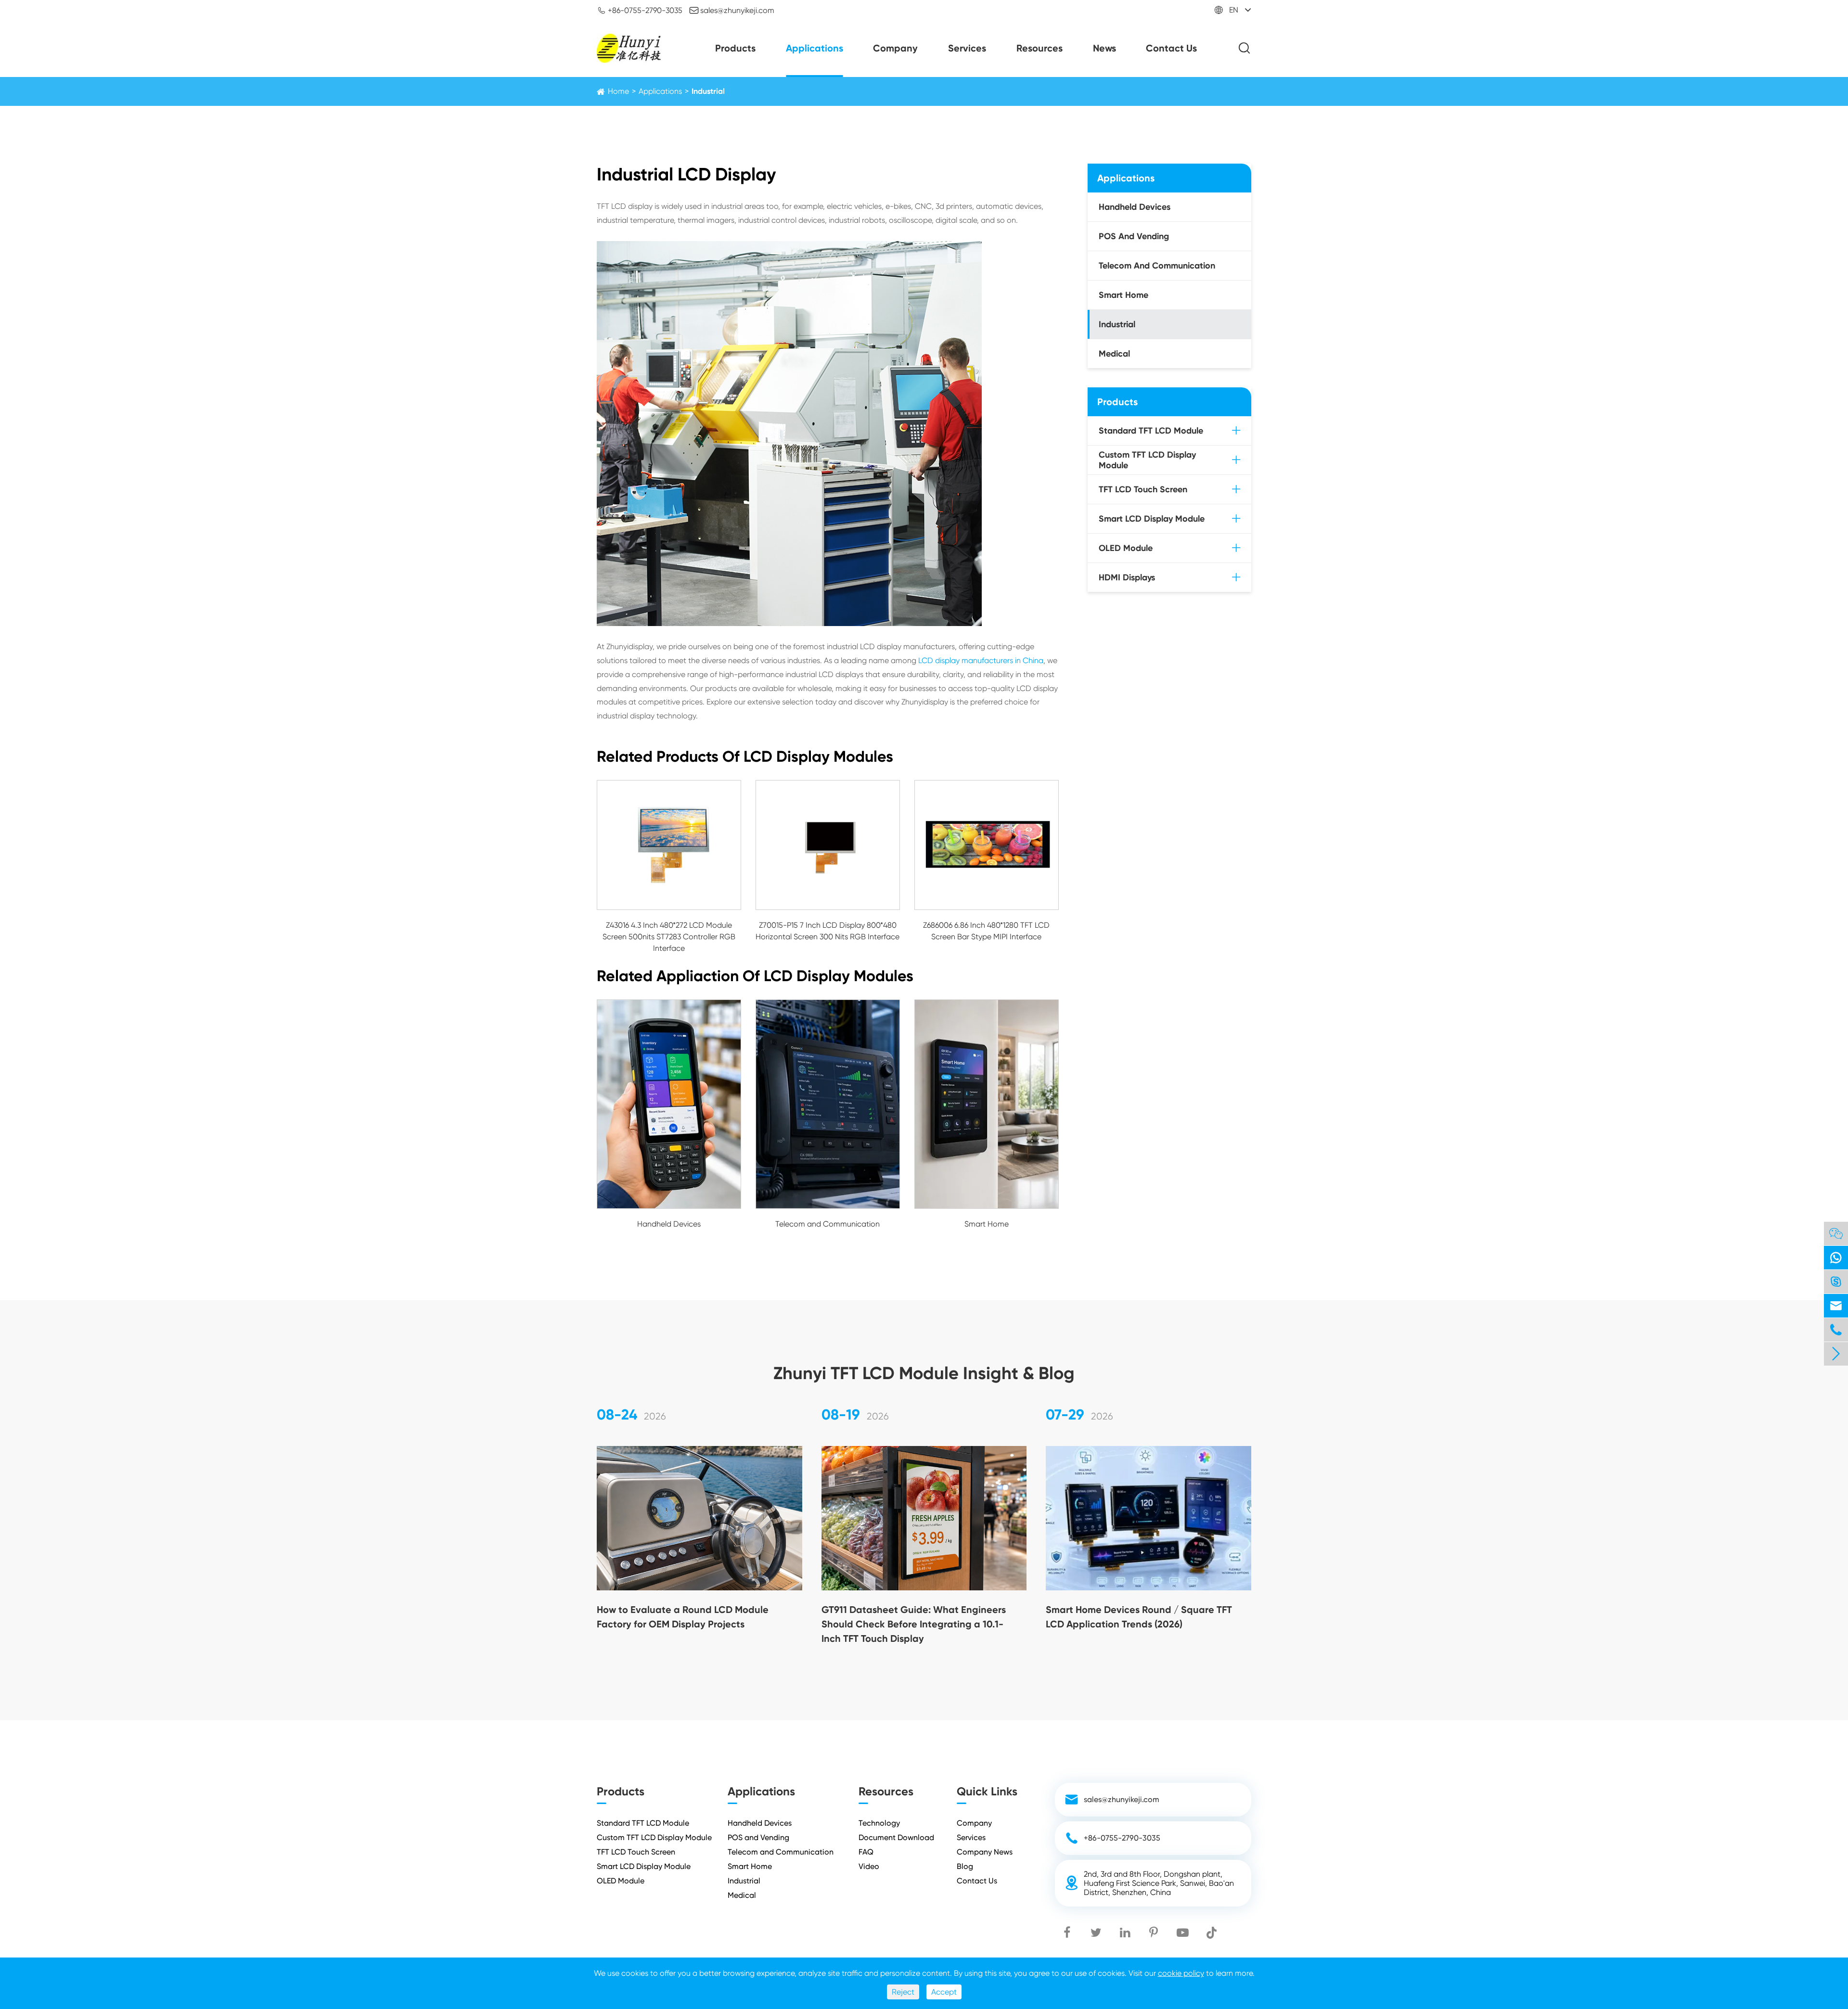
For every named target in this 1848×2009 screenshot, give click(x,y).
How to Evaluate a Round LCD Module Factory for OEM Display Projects (683, 1617)
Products (735, 48)
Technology (879, 1823)
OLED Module (1126, 548)
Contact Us (1171, 48)
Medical (1114, 354)
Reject (903, 1992)
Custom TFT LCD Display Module (1147, 460)
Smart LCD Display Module (1152, 519)
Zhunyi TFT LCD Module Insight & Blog (924, 1373)
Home (618, 91)
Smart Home (987, 1224)
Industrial (708, 91)
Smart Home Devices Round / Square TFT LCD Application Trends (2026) (1139, 1617)
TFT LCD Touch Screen (1143, 489)
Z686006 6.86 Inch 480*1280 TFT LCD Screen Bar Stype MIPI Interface (986, 931)
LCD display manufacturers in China (981, 660)
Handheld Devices (669, 1224)
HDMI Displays (1127, 577)
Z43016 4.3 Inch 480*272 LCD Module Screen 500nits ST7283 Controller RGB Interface (669, 937)
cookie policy (1181, 1973)
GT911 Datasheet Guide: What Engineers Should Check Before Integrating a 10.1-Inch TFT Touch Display (914, 1624)
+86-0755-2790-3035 (640, 10)
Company (895, 48)
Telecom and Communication (828, 1224)
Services (967, 48)
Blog (965, 1866)
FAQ (866, 1852)
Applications (815, 48)
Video (869, 1866)
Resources (1039, 48)
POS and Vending (1134, 236)
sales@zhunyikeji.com (732, 10)
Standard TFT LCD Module (1151, 431)
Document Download (896, 1837)
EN (1234, 10)
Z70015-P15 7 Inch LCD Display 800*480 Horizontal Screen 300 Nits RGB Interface (828, 931)
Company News (985, 1852)
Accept (944, 1992)
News (1104, 48)
